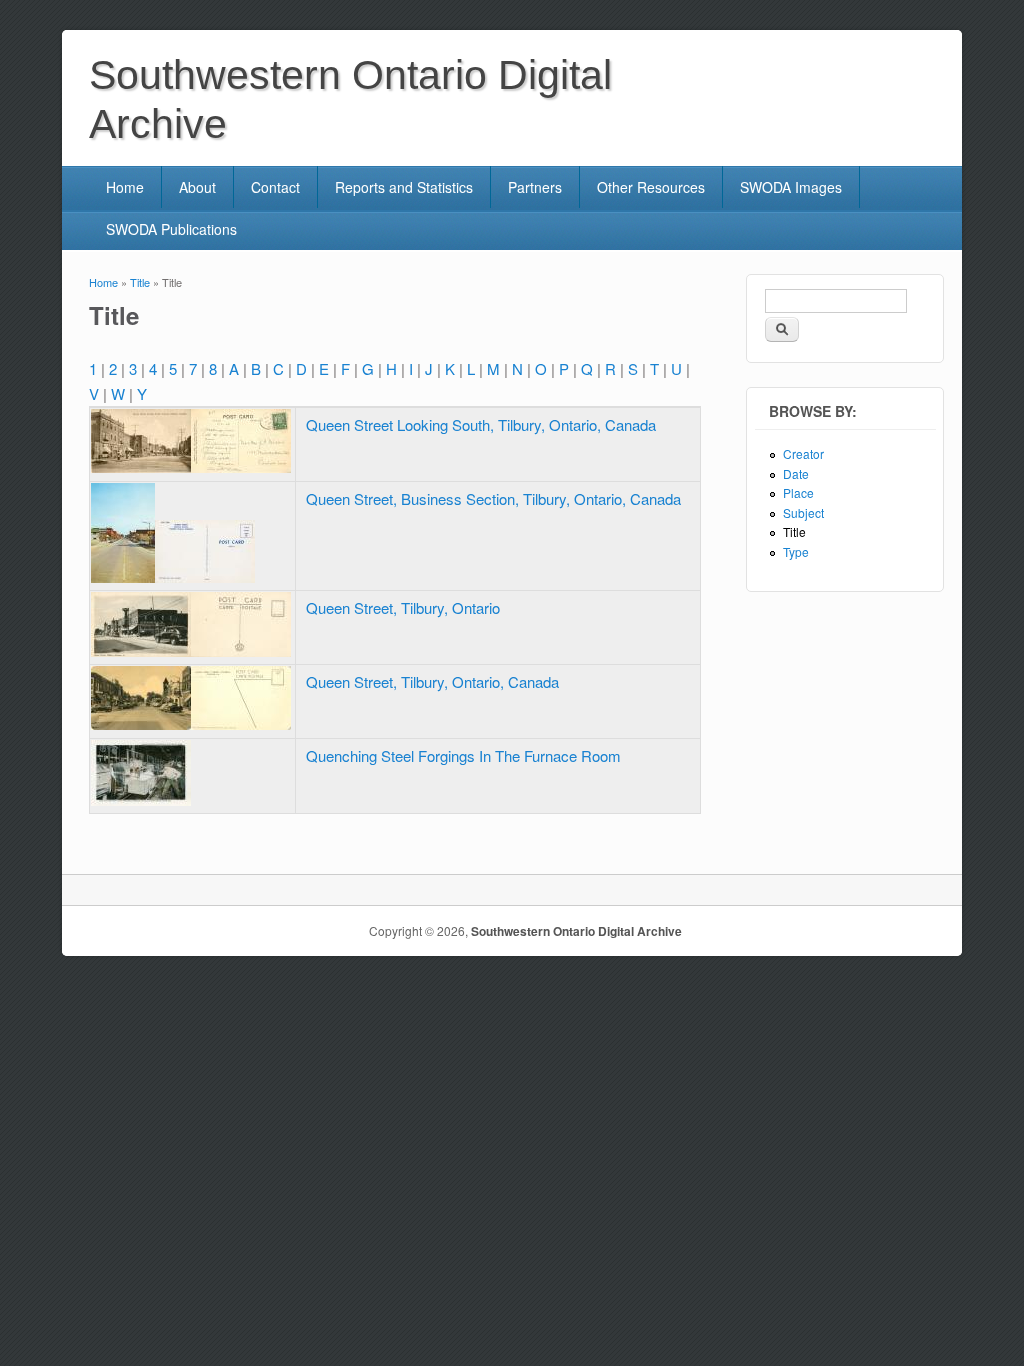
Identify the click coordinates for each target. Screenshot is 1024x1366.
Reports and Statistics (404, 187)
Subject (803, 512)
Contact (275, 187)
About (197, 187)
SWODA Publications (171, 229)
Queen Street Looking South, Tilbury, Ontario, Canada (481, 424)
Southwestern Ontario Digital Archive (576, 931)
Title (140, 282)
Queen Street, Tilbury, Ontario (403, 607)
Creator (803, 453)
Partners (535, 187)
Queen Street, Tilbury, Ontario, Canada (432, 681)
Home (125, 187)
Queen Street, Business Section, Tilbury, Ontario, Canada (493, 498)
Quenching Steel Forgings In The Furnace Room (463, 755)
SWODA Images (791, 187)
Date (796, 473)
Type (796, 551)
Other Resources (651, 187)
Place (798, 492)
